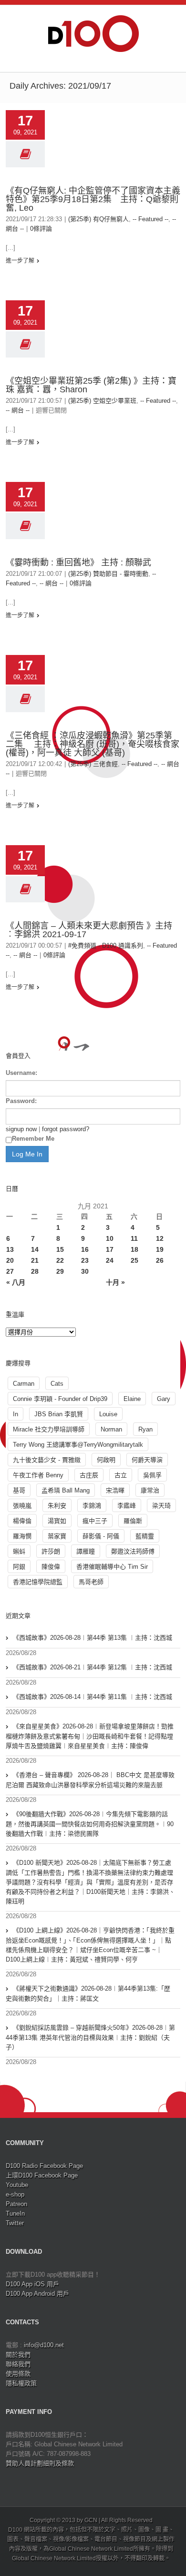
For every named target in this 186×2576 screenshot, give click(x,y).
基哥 (19, 1490)
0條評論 (41, 229)
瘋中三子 (95, 1521)
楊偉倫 (22, 1521)
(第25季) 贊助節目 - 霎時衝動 (108, 574)
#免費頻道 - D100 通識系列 (106, 946)
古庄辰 (89, 1475)
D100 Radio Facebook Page (44, 2166)
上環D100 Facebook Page (42, 2175)
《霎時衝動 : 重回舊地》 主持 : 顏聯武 (78, 562)
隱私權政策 (21, 2383)
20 (10, 1260)
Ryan (145, 1429)
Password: (21, 1101)
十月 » (115, 1282)
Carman (24, 1384)
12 (160, 1238)
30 (85, 1271)
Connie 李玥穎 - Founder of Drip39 (60, 1399)
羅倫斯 (133, 1521)
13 (10, 1249)
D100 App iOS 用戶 (32, 2284)
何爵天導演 (147, 1460)
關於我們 (18, 2355)
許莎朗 (51, 1551)
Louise (108, 1414)
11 (134, 1238)
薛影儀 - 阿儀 (101, 1536)
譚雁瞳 (86, 1551)
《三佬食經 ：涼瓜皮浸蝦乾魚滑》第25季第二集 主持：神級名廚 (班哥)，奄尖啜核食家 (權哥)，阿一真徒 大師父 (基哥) (93, 744)
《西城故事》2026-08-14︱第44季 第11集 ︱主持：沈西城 (93, 1697)
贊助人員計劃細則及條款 (40, 2463)
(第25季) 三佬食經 (93, 764)
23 (85, 1260)
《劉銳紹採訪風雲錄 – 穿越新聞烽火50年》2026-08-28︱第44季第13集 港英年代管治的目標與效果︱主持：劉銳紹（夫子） (90, 2037)
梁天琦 (161, 1506)
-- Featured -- (150, 219)
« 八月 (16, 1282)
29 (60, 1271)
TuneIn (15, 2213)
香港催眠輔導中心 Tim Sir (112, 1567)
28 (35, 1271)
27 (10, 1271)
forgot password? (66, 1129)
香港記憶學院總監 (38, 1582)
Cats (57, 1384)
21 (35, 1260)
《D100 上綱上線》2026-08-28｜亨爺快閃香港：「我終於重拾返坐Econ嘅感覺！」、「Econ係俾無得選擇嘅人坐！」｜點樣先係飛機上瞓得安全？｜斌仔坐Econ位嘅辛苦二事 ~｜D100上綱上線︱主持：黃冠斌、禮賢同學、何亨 (90, 1945)
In (15, 1414)
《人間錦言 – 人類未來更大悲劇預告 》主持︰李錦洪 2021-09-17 (89, 930)
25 (134, 1260)
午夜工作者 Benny (38, 1475)
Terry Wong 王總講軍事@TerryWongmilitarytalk (78, 1445)
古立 (121, 1475)
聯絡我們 (18, 2364)
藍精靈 (145, 1536)
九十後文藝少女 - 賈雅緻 (47, 1460)
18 (134, 1249)
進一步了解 (20, 261)
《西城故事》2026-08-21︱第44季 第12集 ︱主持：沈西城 (93, 1667)
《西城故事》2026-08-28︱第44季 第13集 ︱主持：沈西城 (93, 1638)
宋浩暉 (115, 1490)
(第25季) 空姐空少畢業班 (102, 401)
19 (160, 1249)
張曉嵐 (22, 1506)
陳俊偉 (51, 1567)
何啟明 (106, 1460)
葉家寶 (57, 1536)
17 (110, 1249)
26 (160, 1260)
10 (110, 1238)
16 (85, 1249)
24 (110, 1260)
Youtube (17, 2185)
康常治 (150, 1490)
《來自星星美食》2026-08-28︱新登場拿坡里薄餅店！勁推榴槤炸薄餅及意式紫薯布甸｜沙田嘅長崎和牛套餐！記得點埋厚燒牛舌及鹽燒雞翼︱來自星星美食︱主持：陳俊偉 (90, 1736)
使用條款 (18, 2374)
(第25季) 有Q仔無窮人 (98, 219)
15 (60, 1249)
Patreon (16, 2204)
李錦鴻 (92, 1506)
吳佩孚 (152, 1475)
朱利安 (57, 1506)
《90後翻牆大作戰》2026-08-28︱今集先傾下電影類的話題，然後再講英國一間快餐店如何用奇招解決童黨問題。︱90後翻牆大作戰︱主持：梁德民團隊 (90, 1824)
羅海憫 (22, 1536)
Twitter (15, 2223)
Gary (164, 1399)
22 (60, 1260)
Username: (21, 1073)
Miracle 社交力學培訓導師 (49, 1429)
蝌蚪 (19, 1551)
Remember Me (33, 1139)
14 (35, 1249)
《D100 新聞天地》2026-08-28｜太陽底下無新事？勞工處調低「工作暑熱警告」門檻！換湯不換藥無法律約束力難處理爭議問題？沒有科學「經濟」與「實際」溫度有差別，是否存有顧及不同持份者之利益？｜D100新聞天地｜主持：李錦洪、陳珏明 (90, 1882)
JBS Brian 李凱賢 (59, 1414)
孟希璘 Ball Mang (66, 1490)
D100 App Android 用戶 (37, 2294)
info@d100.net (44, 2345)
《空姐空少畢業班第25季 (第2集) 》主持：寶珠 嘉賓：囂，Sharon (91, 385)
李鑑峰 (127, 1506)
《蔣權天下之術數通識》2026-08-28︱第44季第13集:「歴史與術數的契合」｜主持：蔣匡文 (88, 1993)
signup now (21, 1129)
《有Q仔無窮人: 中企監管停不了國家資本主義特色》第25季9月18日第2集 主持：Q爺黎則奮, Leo (93, 199)
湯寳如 (57, 1521)
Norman (111, 1429)
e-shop (15, 2194)
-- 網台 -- (18, 410)
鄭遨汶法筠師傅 (133, 1551)
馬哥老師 (91, 1582)
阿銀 (19, 1567)
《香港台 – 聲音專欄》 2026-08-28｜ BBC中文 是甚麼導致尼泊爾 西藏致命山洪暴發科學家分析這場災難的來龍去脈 (90, 1780)
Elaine (132, 1399)
